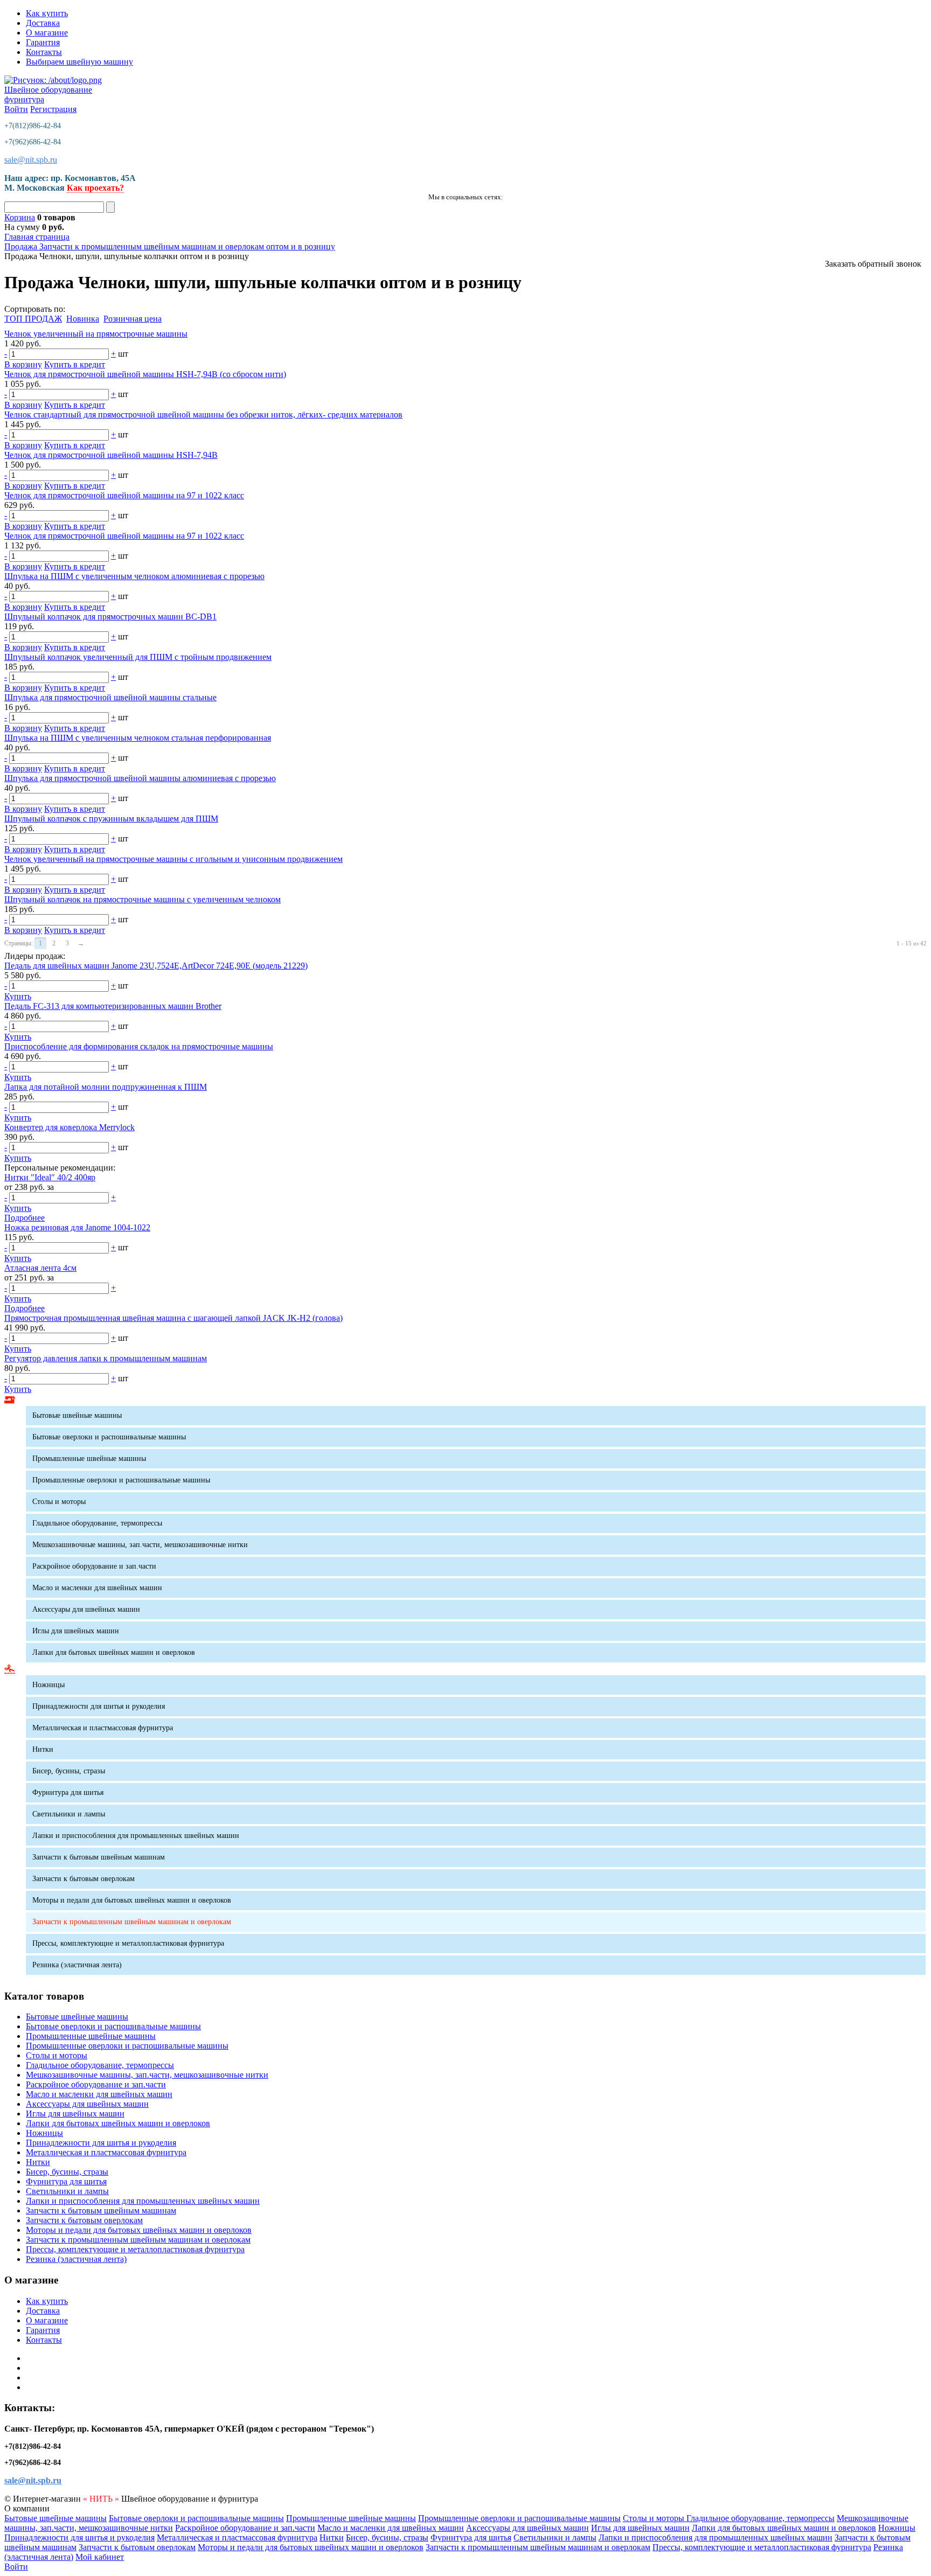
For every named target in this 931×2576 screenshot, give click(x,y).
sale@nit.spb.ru (31, 160)
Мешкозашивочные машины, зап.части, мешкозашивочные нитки (140, 1545)
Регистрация (53, 109)
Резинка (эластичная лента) (77, 1965)
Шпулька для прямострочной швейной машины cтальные (110, 697)
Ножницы (48, 1685)
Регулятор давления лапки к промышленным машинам (106, 1358)
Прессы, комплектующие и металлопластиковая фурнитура (128, 1943)
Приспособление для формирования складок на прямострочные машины (139, 1046)
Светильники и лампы (69, 1814)
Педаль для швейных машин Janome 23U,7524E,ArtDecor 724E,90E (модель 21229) (156, 966)
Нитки (43, 1749)
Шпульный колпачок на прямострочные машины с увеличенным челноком (143, 899)
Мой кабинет (100, 2557)
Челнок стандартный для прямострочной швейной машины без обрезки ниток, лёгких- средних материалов (203, 415)
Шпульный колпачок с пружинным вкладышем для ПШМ (111, 819)
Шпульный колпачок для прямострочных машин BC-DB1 (110, 617)
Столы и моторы (59, 1502)
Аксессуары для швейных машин (86, 1609)
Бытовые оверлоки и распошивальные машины (109, 1437)
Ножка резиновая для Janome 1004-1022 (77, 1227)
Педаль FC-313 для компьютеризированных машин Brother (113, 1006)
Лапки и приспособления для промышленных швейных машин (136, 1836)
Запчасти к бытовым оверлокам (84, 1879)
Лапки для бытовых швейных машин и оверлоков (114, 1652)
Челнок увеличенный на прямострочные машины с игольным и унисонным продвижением (173, 859)
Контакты (44, 52)
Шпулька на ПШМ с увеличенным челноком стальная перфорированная (138, 738)
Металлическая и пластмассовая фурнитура (103, 1728)
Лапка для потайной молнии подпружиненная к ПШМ (106, 1087)
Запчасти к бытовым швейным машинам (99, 1857)
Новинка (83, 319)
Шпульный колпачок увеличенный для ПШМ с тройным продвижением (138, 657)
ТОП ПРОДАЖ (33, 319)
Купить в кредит (75, 364)
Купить (18, 996)
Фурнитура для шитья (68, 1792)
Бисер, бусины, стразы (69, 1771)
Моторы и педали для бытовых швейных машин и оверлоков (132, 1900)
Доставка (43, 23)
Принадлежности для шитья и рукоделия (99, 1706)
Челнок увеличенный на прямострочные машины (96, 334)
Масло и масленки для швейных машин (97, 1588)
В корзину (23, 364)
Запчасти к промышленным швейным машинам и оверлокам (132, 1922)
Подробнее (25, 1218)
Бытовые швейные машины (77, 1415)
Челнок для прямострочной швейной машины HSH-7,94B (111, 455)
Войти (16, 109)
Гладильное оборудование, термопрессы (97, 1523)
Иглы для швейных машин (76, 1631)
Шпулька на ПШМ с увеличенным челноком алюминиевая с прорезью (134, 576)
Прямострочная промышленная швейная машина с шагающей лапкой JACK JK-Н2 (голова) (173, 1318)
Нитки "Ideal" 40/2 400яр (50, 1177)
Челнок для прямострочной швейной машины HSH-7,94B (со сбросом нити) (145, 374)
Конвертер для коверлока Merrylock (70, 1127)
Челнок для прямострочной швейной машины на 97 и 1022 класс (124, 495)
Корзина (20, 217)
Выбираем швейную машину (79, 62)
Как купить (47, 13)
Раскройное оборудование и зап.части (94, 1566)
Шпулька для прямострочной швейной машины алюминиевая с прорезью (140, 778)
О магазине (47, 33)
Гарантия (43, 42)
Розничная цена (133, 319)
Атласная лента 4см (40, 1268)
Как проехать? (95, 188)
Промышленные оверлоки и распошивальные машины (121, 1480)
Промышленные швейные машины (89, 1458)
